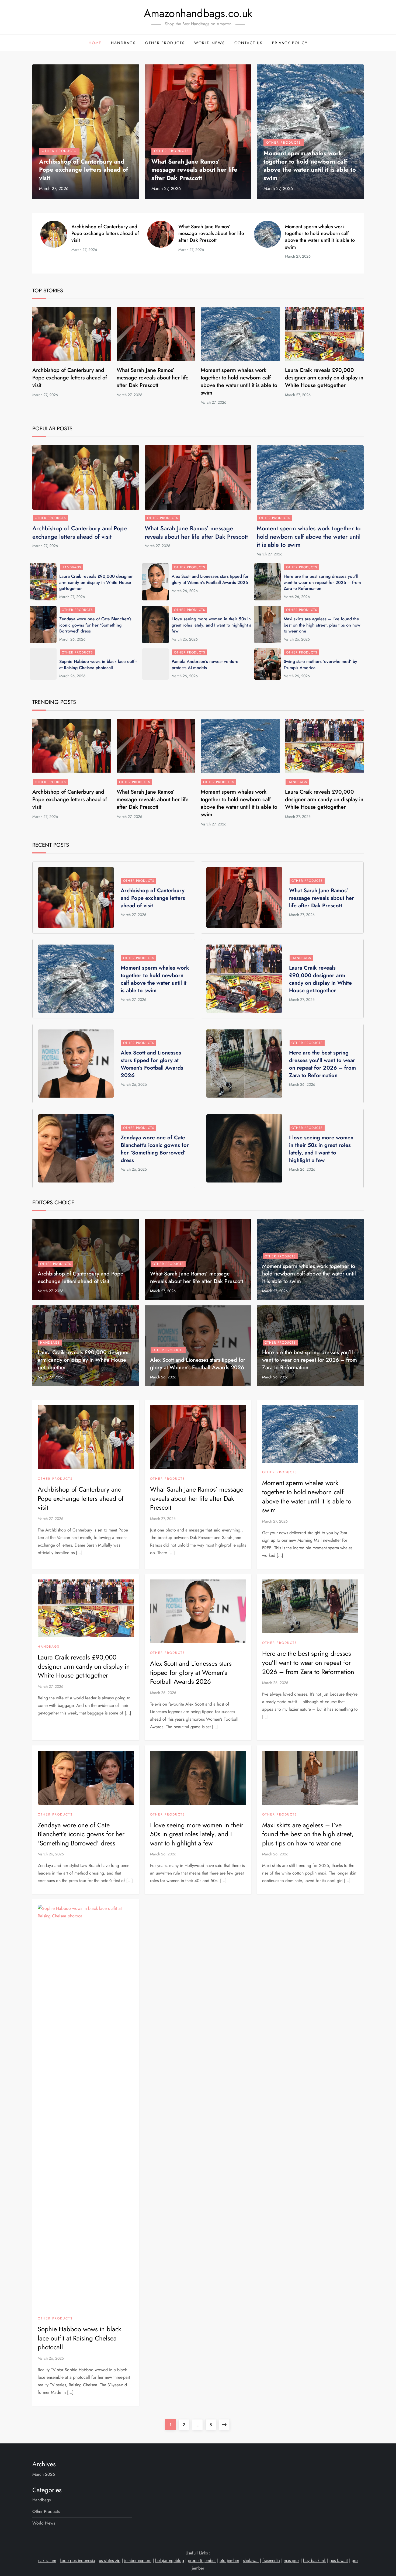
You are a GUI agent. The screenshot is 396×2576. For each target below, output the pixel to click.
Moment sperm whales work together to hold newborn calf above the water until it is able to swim (310, 165)
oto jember (229, 2561)
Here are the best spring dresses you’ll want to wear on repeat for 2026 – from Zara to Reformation (322, 582)
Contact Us (249, 43)
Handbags (123, 43)
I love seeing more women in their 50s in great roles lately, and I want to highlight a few (211, 625)
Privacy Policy (290, 43)
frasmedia (271, 2561)
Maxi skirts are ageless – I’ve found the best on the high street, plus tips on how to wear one (322, 625)
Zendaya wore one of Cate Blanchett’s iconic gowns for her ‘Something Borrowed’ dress (95, 625)
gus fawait (339, 2561)
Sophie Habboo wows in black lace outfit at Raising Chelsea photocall (98, 664)
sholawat (251, 2561)
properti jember (202, 2561)
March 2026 (44, 2474)
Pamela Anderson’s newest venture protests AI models (205, 664)
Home (95, 43)
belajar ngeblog (170, 2561)
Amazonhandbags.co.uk (198, 13)
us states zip (110, 2561)
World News (210, 43)
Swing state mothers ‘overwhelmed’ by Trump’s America (320, 664)
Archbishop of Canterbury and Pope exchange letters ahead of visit (84, 170)
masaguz (291, 2561)
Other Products (165, 43)
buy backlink (314, 2561)
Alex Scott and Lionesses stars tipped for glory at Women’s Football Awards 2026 (210, 579)
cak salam (47, 2561)
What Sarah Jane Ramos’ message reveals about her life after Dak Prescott (194, 170)
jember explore (138, 2561)
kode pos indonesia (77, 2561)
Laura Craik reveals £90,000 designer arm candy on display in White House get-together (324, 378)
